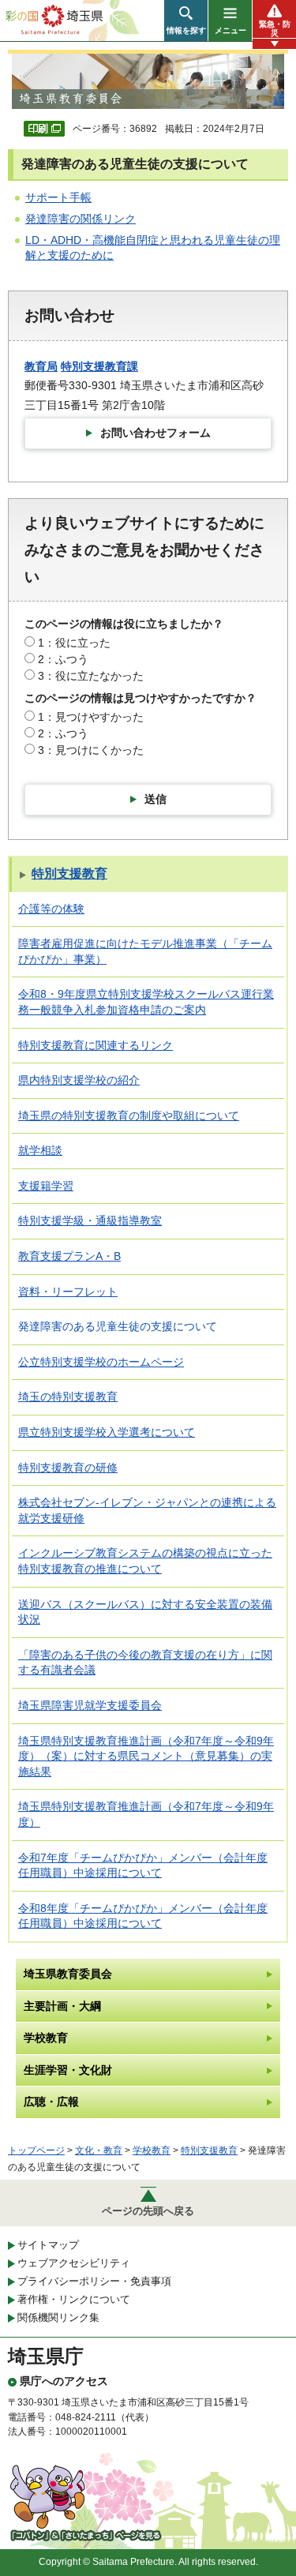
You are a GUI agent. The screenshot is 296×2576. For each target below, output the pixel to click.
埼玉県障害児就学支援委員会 (90, 1705)
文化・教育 (99, 2150)
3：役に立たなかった (91, 676)
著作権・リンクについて (74, 2299)
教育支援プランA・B (69, 1256)
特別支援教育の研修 (68, 1468)
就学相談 (40, 1150)
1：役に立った (74, 643)
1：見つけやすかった (91, 717)
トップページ (36, 2150)
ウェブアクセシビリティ (74, 2263)
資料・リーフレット (68, 1292)
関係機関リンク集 (58, 2317)
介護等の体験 (51, 909)
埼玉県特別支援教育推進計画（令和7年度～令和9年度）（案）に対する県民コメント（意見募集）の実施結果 (146, 1756)
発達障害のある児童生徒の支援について (118, 1326)
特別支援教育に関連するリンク (96, 1045)
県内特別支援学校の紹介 (79, 1080)
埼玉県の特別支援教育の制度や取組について (129, 1116)
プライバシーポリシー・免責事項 (94, 2281)
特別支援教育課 (99, 366)
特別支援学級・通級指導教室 (90, 1221)
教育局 (41, 366)
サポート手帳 (58, 197)
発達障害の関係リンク (81, 219)
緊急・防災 (275, 28)
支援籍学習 (46, 1186)
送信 (155, 799)
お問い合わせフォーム (155, 433)
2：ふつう (63, 659)
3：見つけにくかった (91, 750)
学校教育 (152, 2150)
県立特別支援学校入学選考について (107, 1432)
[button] (186, 21)
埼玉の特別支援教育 (68, 1397)
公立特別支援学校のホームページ (101, 1362)
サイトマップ (48, 2245)
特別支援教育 (69, 874)
